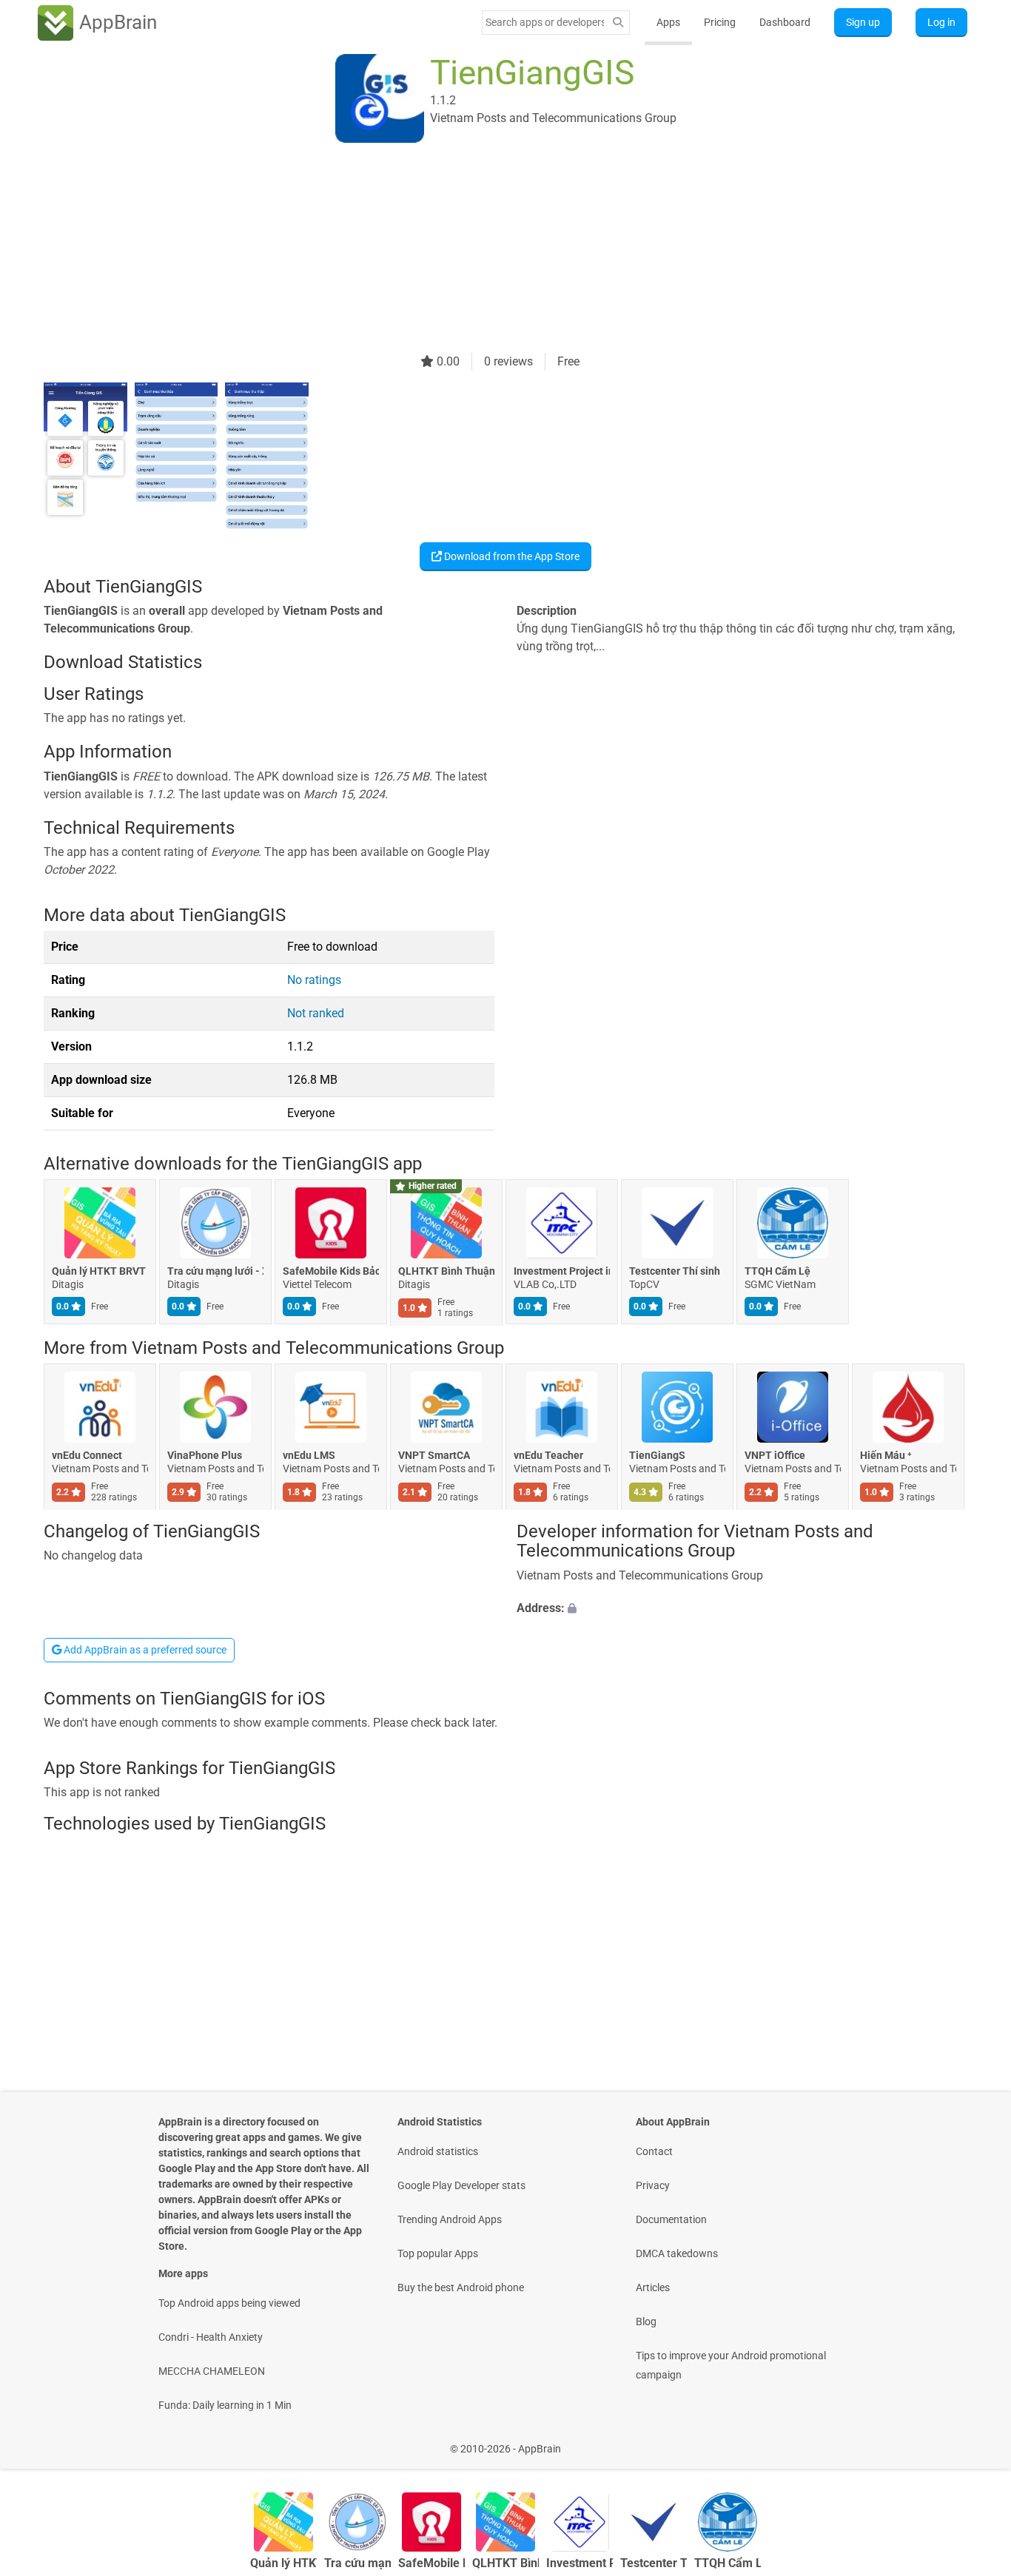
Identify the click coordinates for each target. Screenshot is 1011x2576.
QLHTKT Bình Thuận (446, 1272)
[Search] (618, 23)
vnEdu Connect (87, 1455)
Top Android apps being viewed (229, 2303)
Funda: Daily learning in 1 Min (225, 2405)
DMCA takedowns (677, 2253)
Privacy (653, 2185)
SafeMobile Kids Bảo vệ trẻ (331, 1272)
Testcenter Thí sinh (675, 1272)
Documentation (671, 2219)
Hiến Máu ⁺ (886, 1455)
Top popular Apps (438, 2253)
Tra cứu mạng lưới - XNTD (215, 1272)
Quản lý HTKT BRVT (99, 1272)
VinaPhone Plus (205, 1455)
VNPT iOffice (775, 1455)
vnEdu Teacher (548, 1455)
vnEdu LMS (309, 1455)
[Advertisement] (488, 249)
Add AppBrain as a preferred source (144, 1650)
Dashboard (785, 22)
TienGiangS (657, 1455)
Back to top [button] (974, 2441)
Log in (941, 22)
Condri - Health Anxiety (211, 2337)
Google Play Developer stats (461, 2185)
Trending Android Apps (450, 2219)
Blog (646, 2322)
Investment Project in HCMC (562, 1272)
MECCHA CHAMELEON (212, 2371)
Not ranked (316, 1013)
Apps (668, 22)
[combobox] (545, 22)
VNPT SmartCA (434, 1455)
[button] (742, 1608)
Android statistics (438, 2151)
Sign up (863, 22)
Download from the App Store (511, 556)
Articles (653, 2287)
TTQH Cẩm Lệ (777, 1272)
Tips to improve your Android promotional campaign (731, 2365)
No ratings (314, 980)
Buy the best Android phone (461, 2287)
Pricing (720, 22)
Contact (654, 2151)
